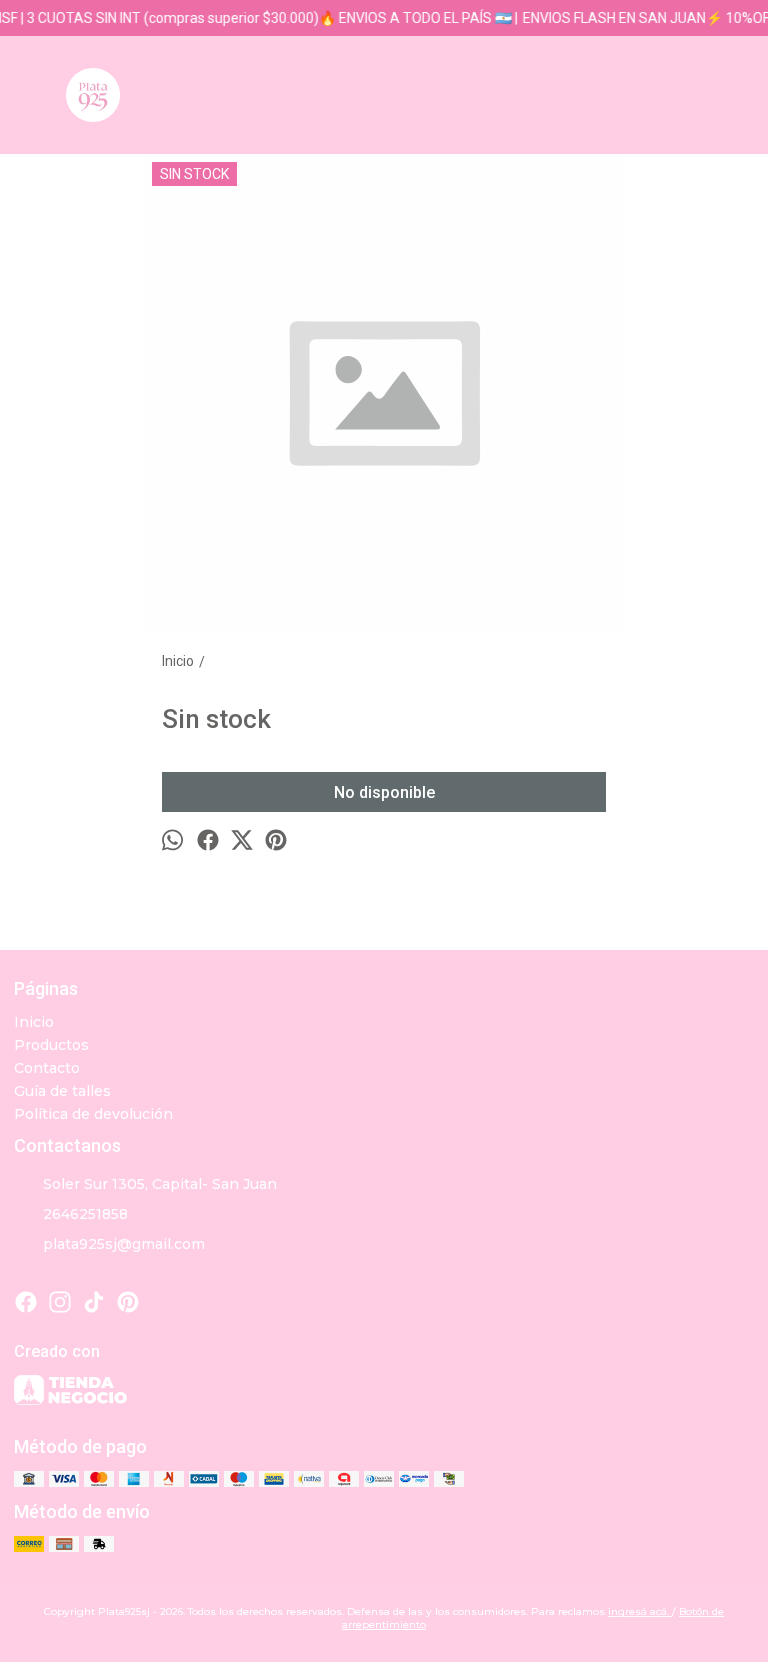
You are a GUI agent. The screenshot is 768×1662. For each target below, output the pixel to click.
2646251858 (85, 1214)
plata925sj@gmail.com (124, 1244)
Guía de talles (62, 1091)
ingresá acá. (640, 1611)
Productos (51, 1045)
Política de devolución (93, 1114)
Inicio (34, 1022)
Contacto (47, 1068)
